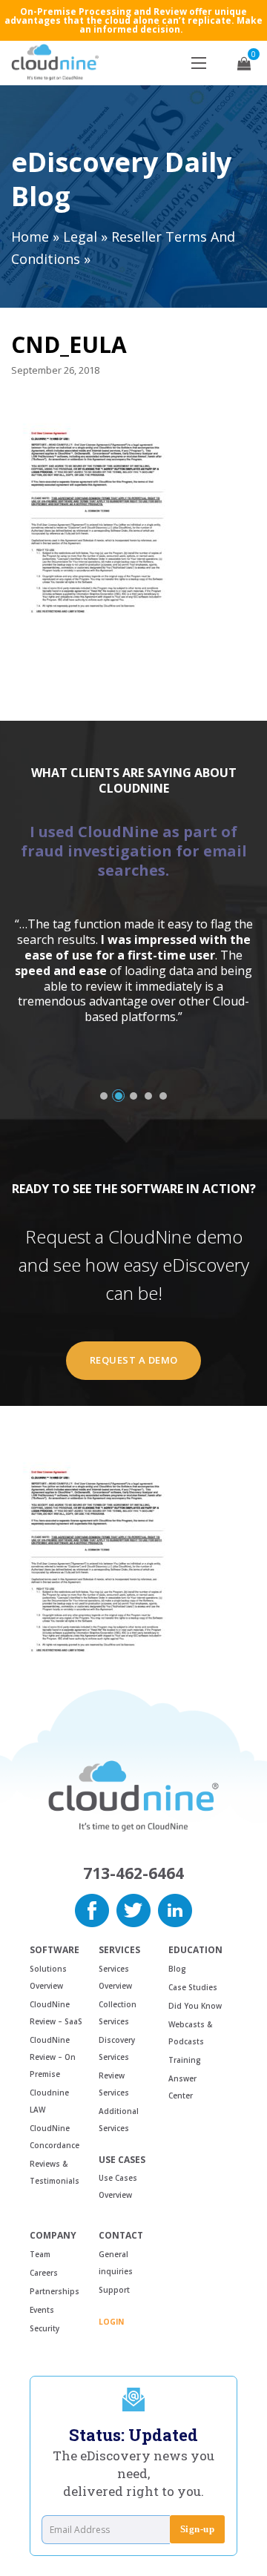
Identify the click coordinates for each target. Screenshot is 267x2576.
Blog (177, 1969)
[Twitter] (133, 1909)
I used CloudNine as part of (134, 851)
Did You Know (195, 2006)
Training (185, 2060)
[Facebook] (92, 1909)
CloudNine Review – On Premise (53, 2057)
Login (111, 2322)
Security (44, 2328)
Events (42, 2310)
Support (114, 2290)
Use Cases (122, 2160)
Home (30, 237)
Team (40, 2254)
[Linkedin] (175, 1909)
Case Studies (193, 1987)
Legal (80, 237)
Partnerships (55, 2291)
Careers (44, 2273)
